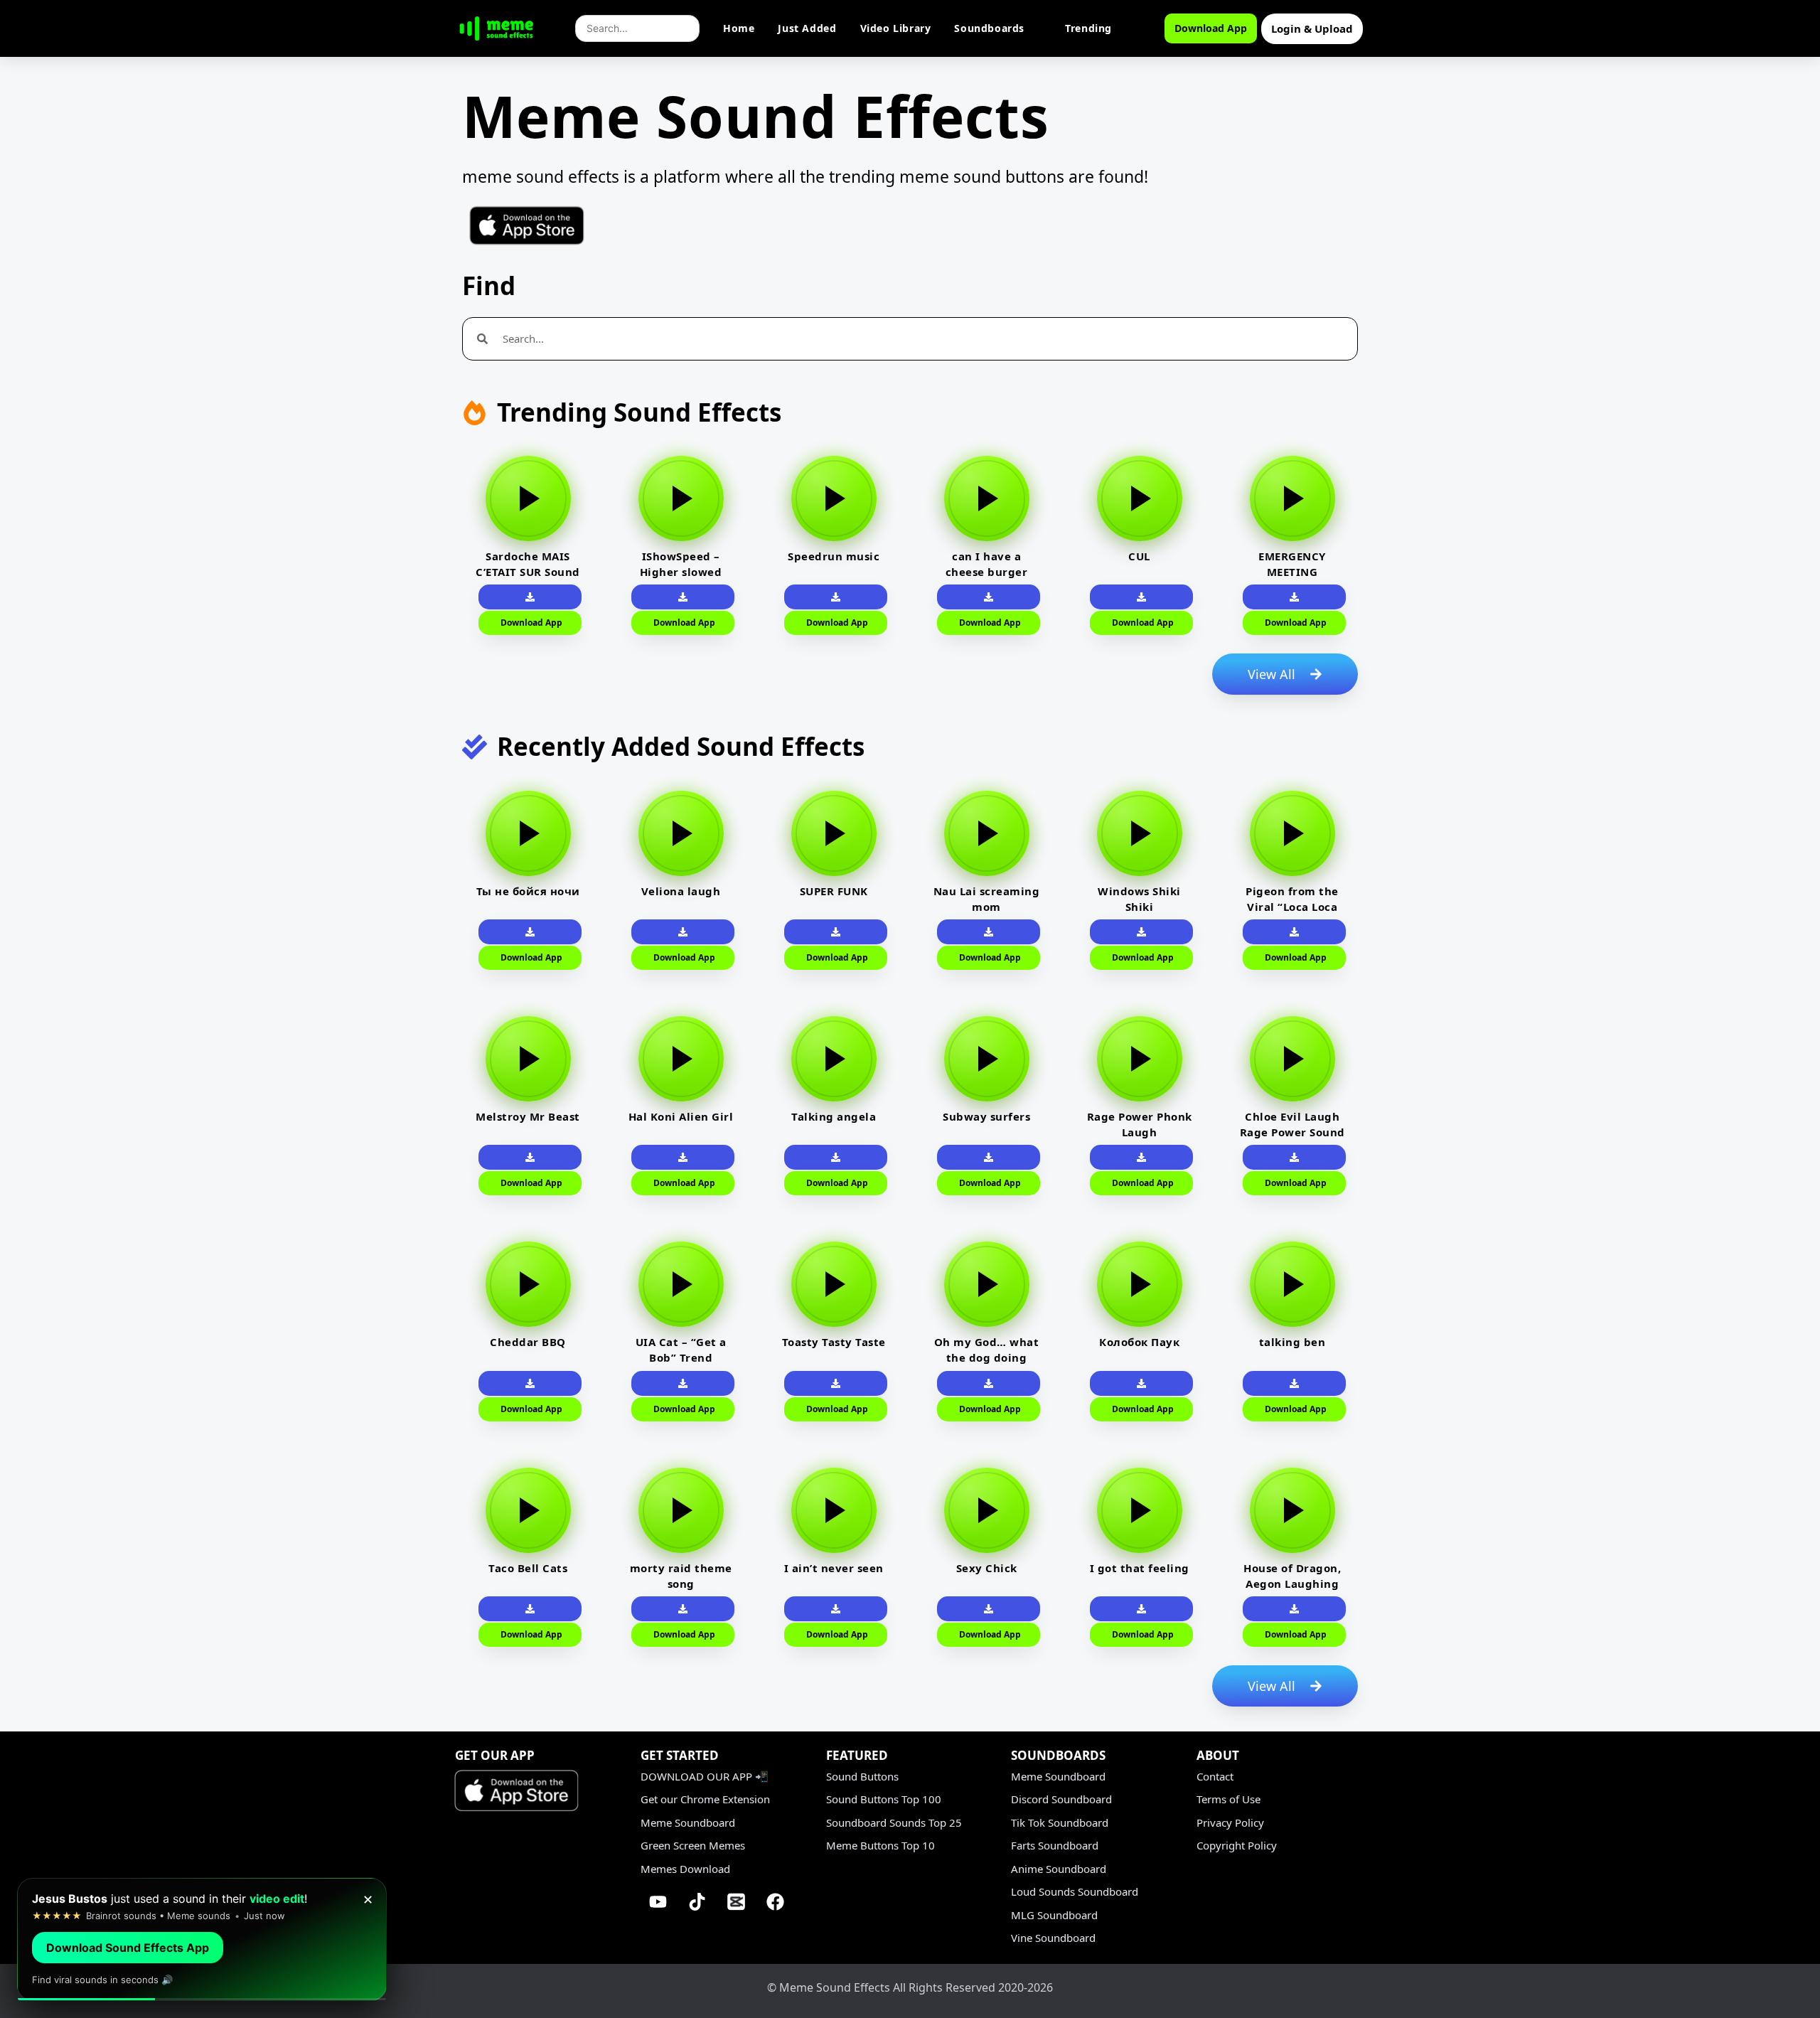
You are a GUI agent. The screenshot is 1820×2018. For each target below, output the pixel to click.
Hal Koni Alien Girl (681, 1116)
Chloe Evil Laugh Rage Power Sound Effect (1292, 1132)
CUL (1139, 556)
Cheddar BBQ (528, 1342)
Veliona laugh (681, 891)
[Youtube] (658, 1901)
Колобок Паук (1139, 1342)
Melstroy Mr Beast (528, 1116)
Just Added (807, 28)
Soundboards (989, 28)
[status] (202, 1939)
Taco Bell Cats (528, 1568)
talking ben (1292, 1342)
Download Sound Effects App (128, 1948)
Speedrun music (834, 556)
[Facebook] (776, 1901)
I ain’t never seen (834, 1568)
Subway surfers (986, 1116)
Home (739, 28)
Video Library (896, 28)
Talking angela (834, 1116)
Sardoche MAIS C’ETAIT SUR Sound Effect (528, 572)
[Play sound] (528, 498)
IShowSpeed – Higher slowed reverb (681, 572)
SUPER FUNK (834, 891)
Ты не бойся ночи (528, 891)
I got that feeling (1140, 1568)
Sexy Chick (987, 1568)
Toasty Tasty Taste (834, 1342)
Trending (1088, 28)
